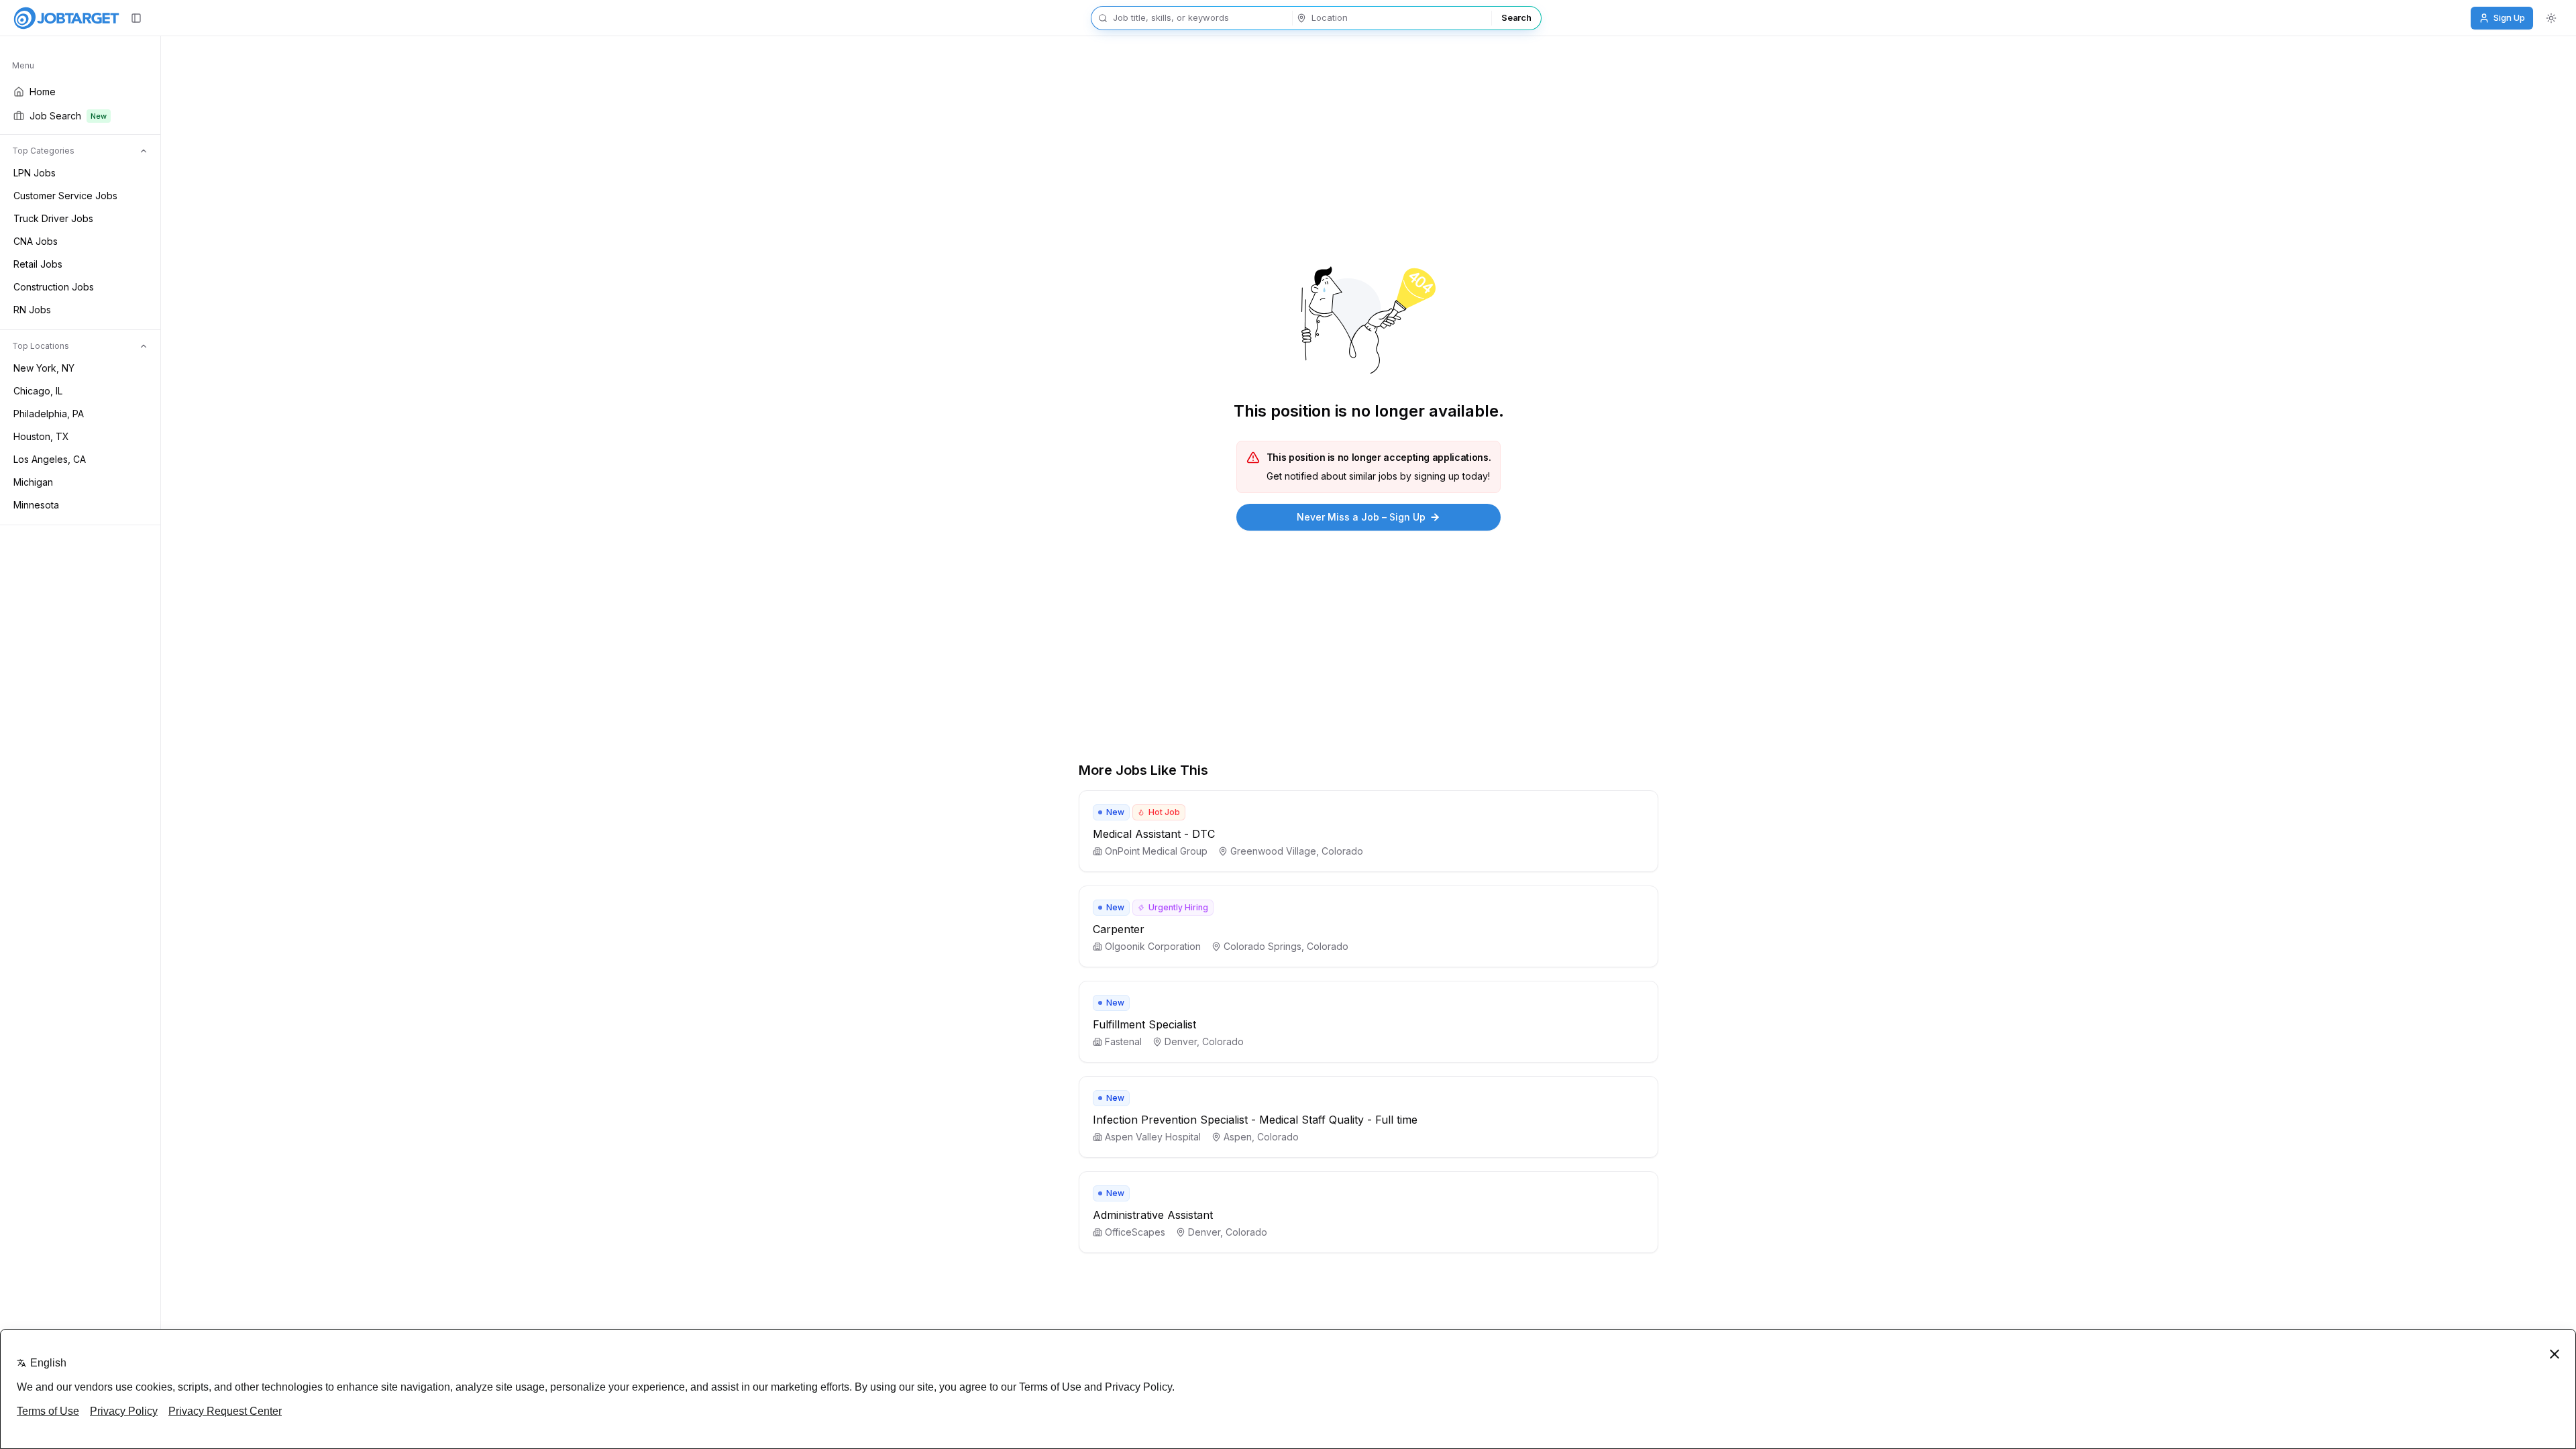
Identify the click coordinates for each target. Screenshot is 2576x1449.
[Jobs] (66, 18)
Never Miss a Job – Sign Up (1361, 517)
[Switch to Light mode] (2551, 18)
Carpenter (1119, 929)
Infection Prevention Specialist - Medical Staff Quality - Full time (1255, 1120)
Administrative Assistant (1153, 1215)
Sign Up (2509, 17)
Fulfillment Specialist (1144, 1024)
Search (1516, 17)
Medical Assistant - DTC (1154, 834)
